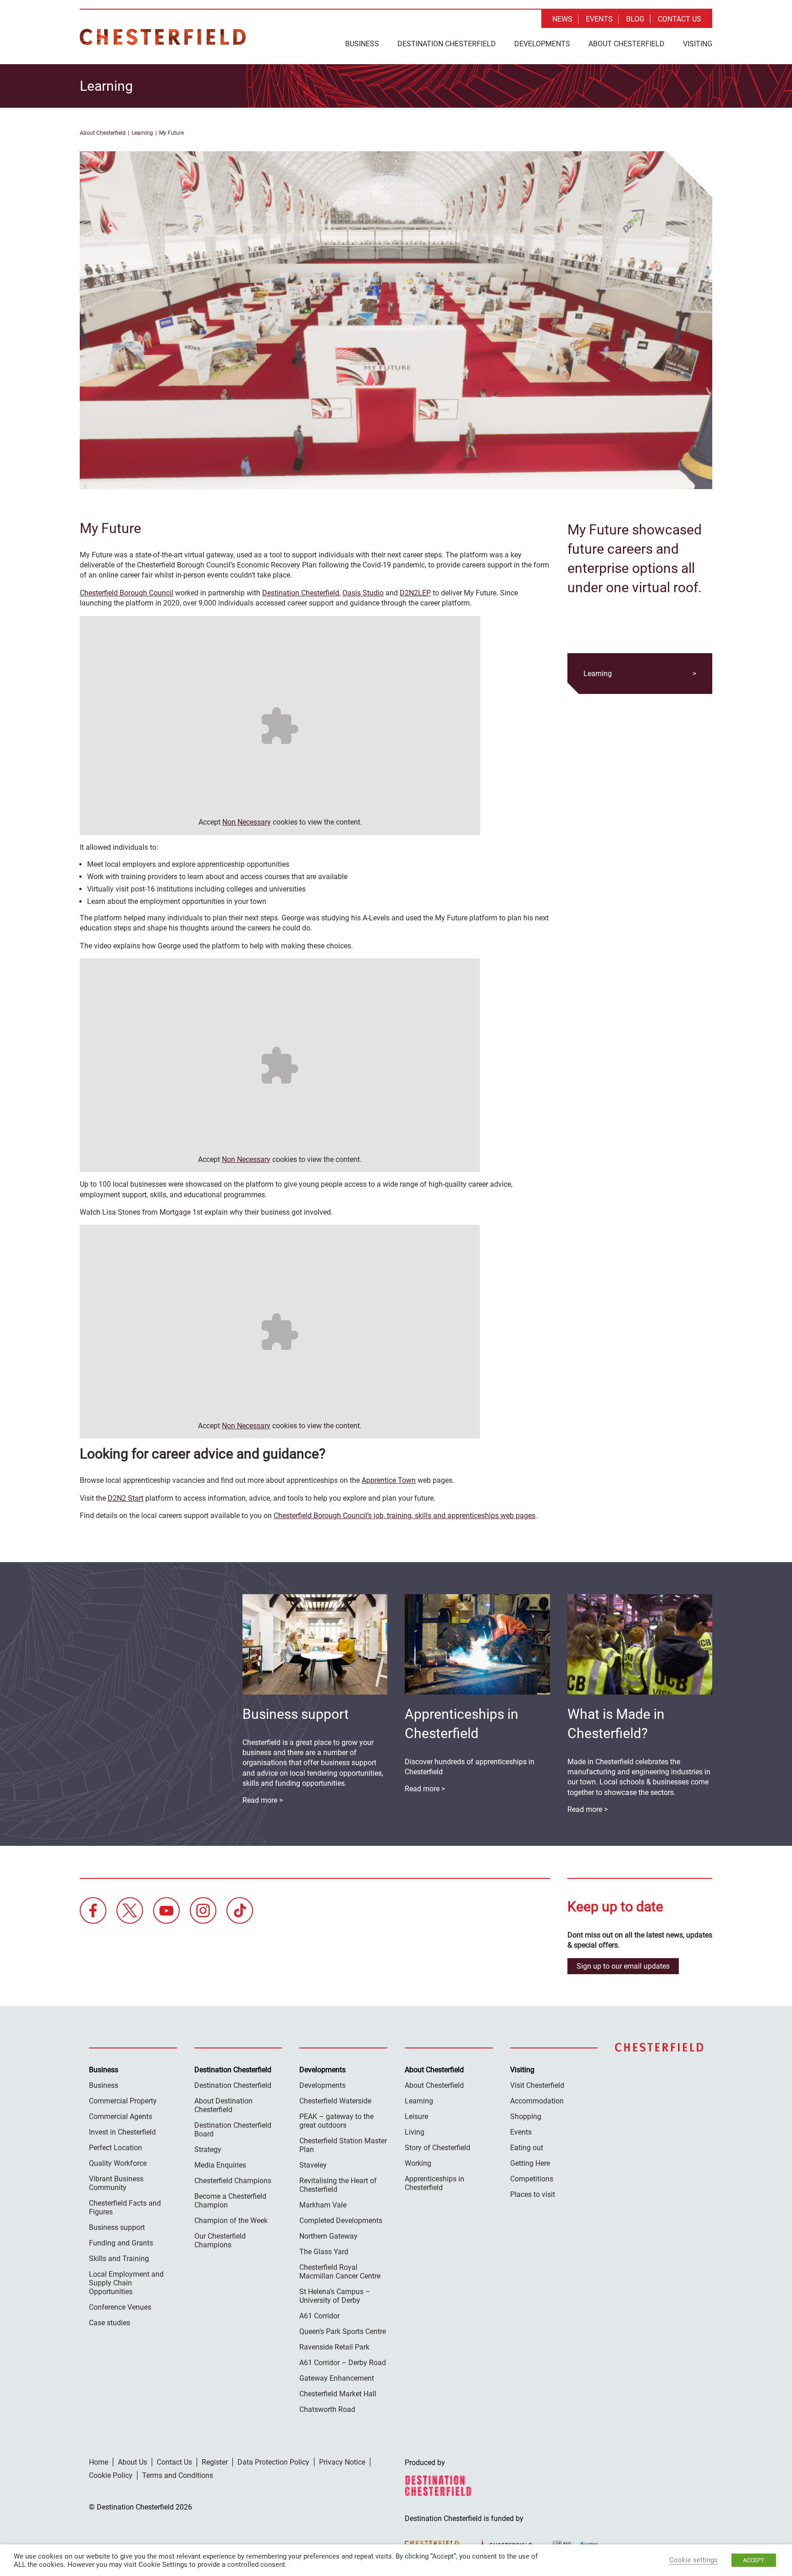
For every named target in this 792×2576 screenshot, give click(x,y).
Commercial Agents (121, 2116)
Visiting (698, 44)
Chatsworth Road (327, 2409)
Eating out (527, 2148)
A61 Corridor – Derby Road (343, 2363)
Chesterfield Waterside (335, 2101)
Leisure (416, 2116)
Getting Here (530, 2163)
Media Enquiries (220, 2165)
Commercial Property (123, 2101)
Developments (542, 44)
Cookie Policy (111, 2475)
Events (599, 19)
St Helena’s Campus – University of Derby (335, 2296)
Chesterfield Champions (233, 2181)
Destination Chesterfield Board (233, 2130)
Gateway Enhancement (337, 2378)
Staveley (313, 2165)
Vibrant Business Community (116, 2183)
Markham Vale (323, 2205)
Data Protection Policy (273, 2462)
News (562, 19)
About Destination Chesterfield (223, 2105)
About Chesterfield (627, 44)
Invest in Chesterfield (122, 2132)
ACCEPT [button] (754, 2560)
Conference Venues (120, 2307)
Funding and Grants (121, 2243)
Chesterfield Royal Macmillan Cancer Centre (340, 2272)
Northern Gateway (328, 2236)
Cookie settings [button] (693, 2560)
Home (99, 2462)
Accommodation (537, 2101)
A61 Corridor (319, 2316)
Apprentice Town (389, 1480)
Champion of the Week (231, 2221)
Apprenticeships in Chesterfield (434, 2183)
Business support (117, 2227)
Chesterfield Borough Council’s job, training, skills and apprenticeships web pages (404, 1516)
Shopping (526, 2116)
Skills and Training (119, 2259)
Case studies (110, 2323)
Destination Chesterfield (163, 37)
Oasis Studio (363, 593)
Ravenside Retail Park (334, 2347)
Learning (142, 133)
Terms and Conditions (178, 2475)
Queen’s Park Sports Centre (343, 2331)
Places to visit (533, 2194)
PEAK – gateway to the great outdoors (336, 2121)
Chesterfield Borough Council (126, 593)
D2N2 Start (126, 1498)
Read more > (588, 1809)
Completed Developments (341, 2221)
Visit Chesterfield (537, 2085)
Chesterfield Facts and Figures (125, 2207)
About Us (132, 2462)
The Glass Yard (324, 2252)
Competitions (532, 2179)
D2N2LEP (415, 593)
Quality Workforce (118, 2163)
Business (362, 44)
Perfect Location (115, 2148)
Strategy (208, 2149)
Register (215, 2462)
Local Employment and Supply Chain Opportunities (126, 2283)
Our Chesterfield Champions (220, 2240)
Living (415, 2132)
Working (418, 2163)
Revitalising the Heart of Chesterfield (338, 2185)
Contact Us (679, 19)
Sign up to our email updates (623, 1966)
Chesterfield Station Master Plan (343, 2145)
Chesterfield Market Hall (338, 2394)
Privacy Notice (342, 2462)
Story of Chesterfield (437, 2148)
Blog (635, 19)
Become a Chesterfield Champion (230, 2201)
